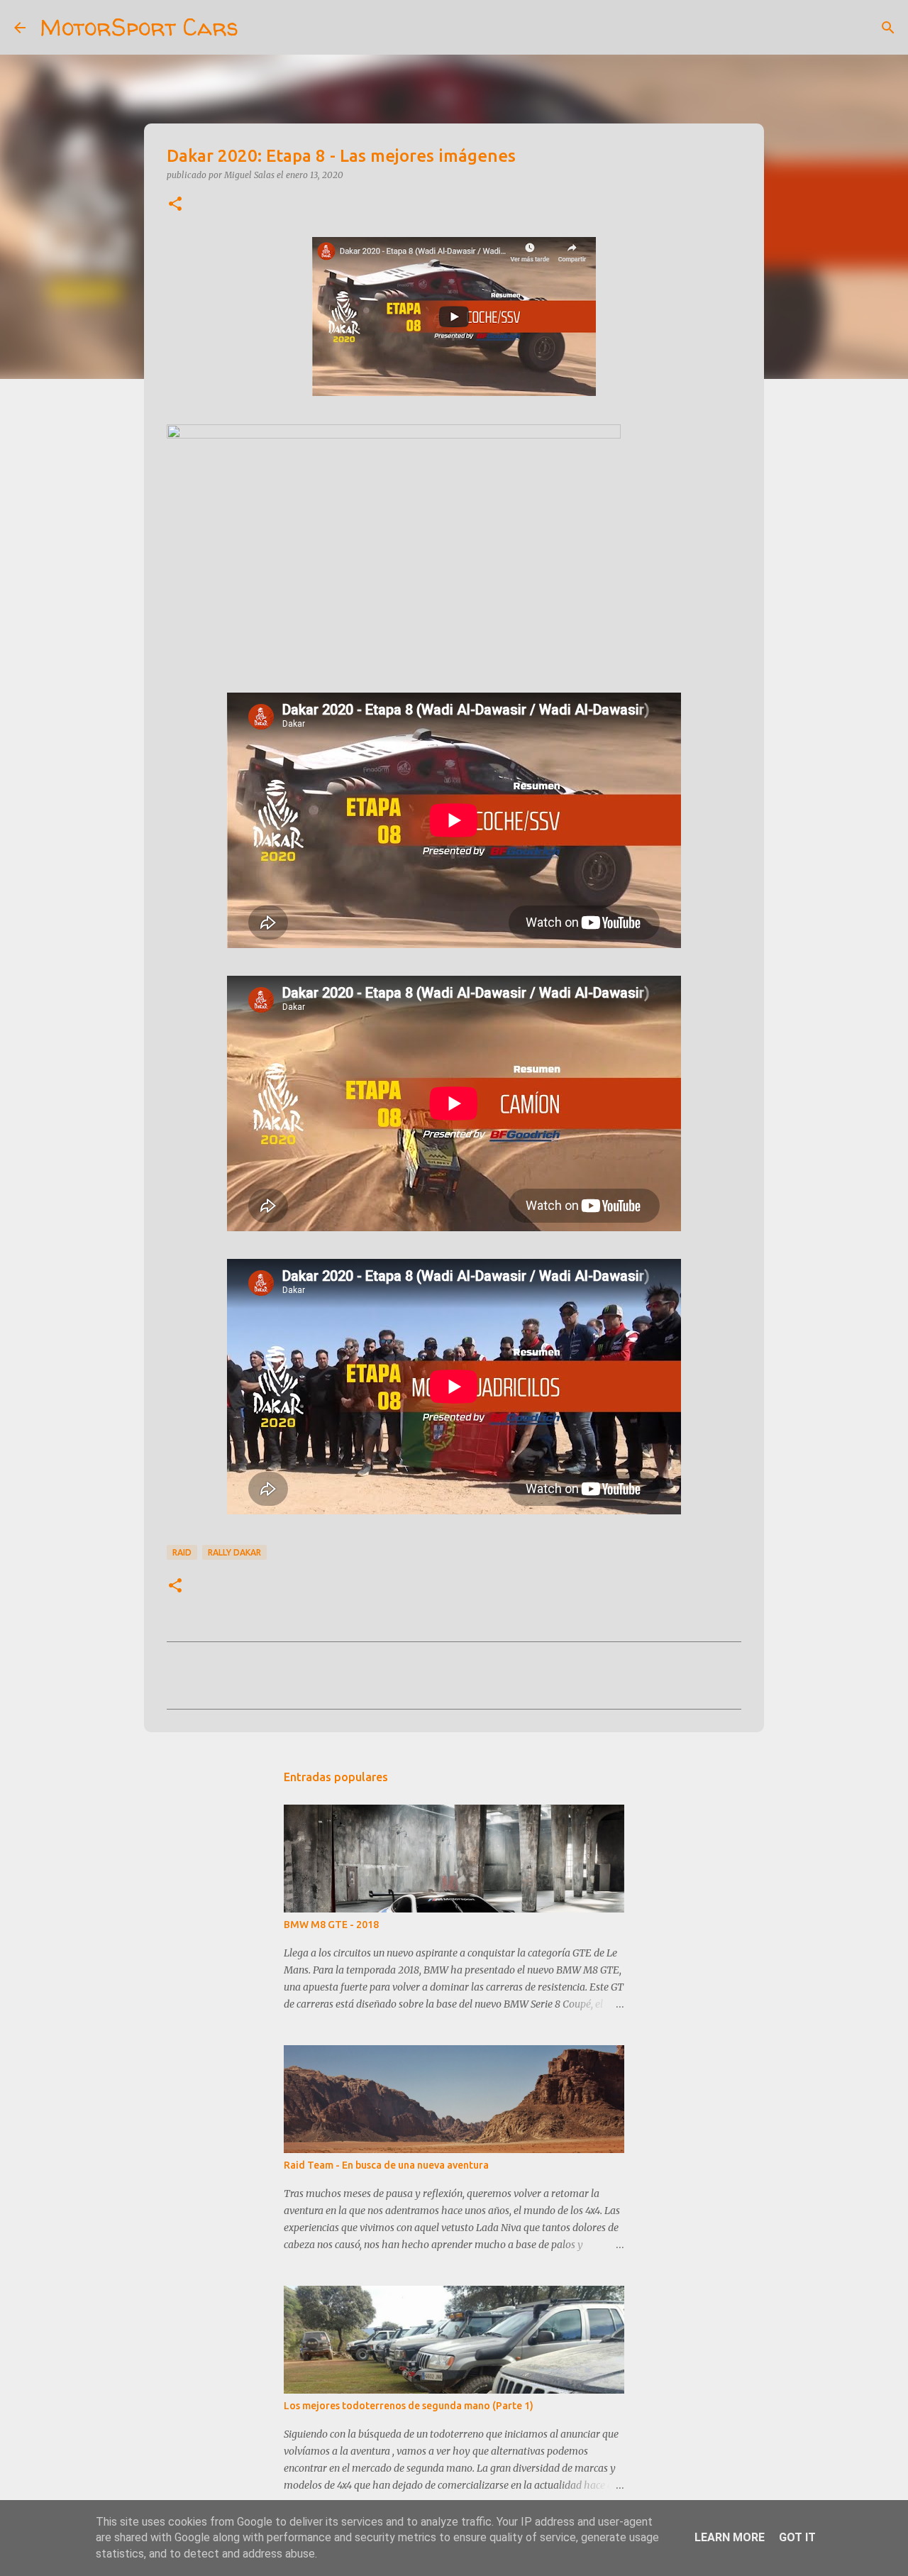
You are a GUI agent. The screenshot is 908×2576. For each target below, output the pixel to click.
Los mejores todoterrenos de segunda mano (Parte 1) (409, 2406)
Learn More (730, 2537)
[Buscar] (258, 28)
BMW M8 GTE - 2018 (331, 1925)
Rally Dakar (234, 1552)
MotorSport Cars (139, 27)
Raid (182, 1552)
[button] (175, 205)
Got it (797, 2537)
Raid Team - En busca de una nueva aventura (386, 2165)
